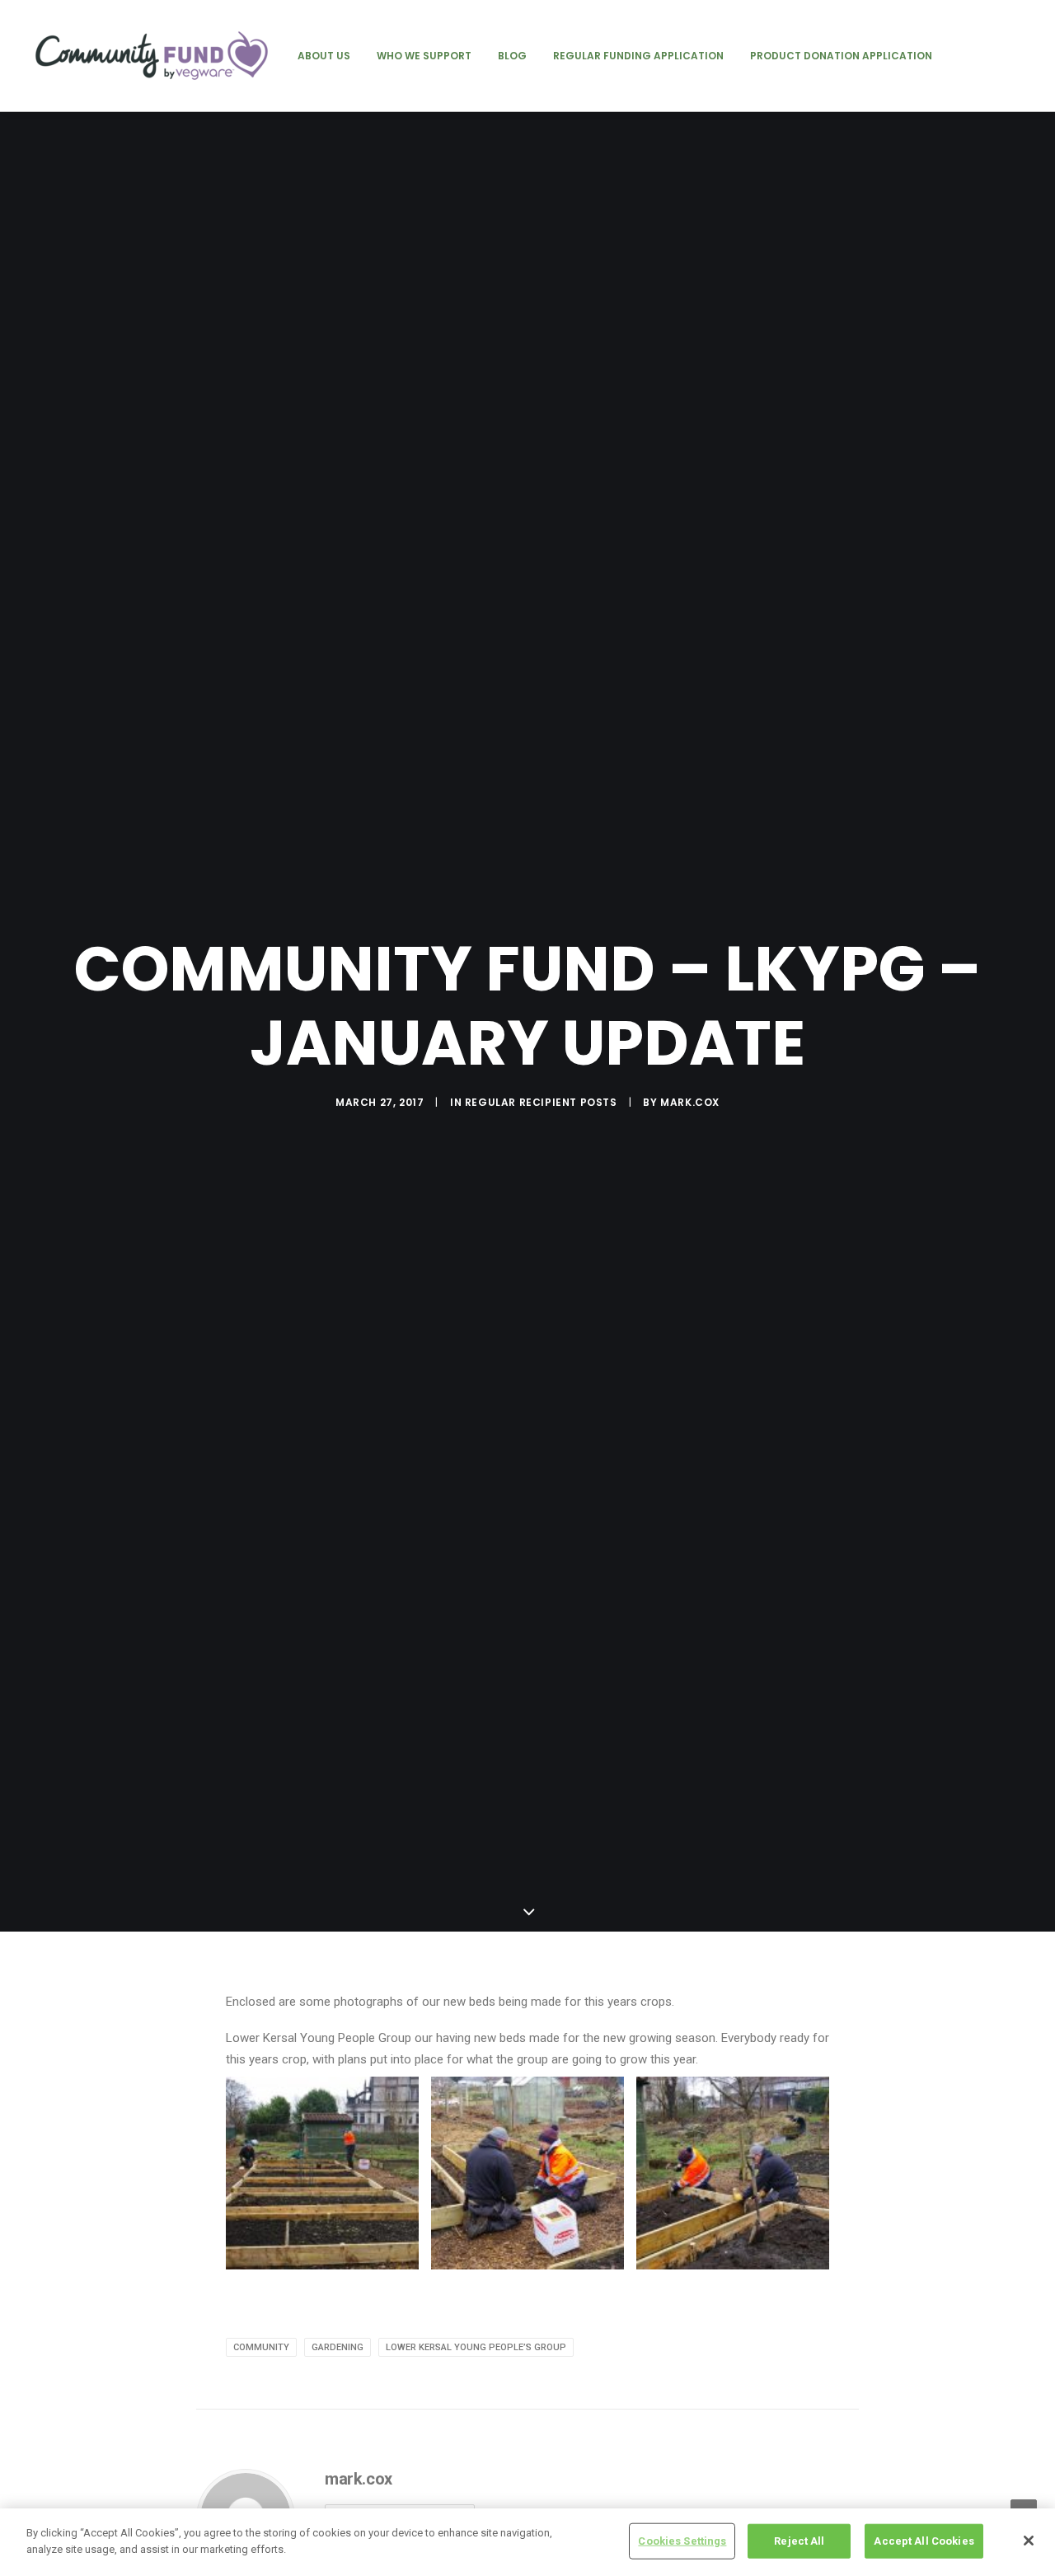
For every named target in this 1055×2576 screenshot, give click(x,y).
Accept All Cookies (924, 2541)
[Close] (1029, 2541)
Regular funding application (638, 56)
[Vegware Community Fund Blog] (152, 56)
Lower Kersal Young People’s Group (476, 2347)
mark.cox (690, 1102)
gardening (338, 2347)
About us (324, 56)
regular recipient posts (541, 1102)
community (261, 2347)
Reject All (799, 2541)
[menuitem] (324, 56)
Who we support (424, 56)
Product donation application (841, 56)
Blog (512, 56)
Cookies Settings (682, 2541)
